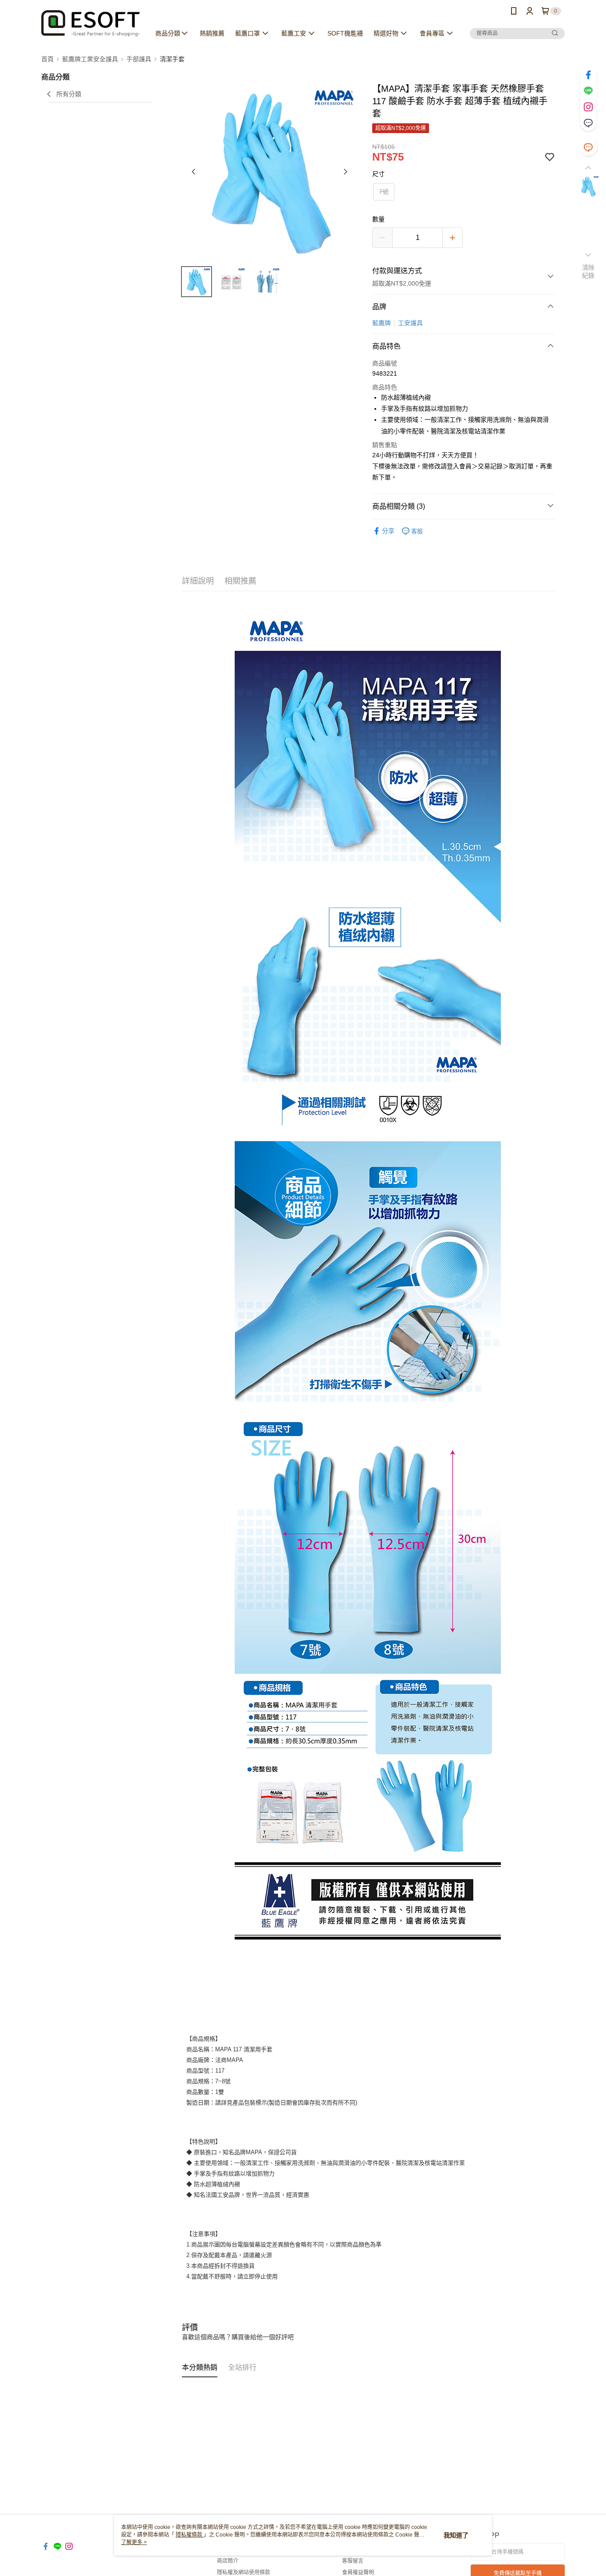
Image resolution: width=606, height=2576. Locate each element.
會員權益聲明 (358, 2572)
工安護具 (410, 323)
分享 (388, 531)
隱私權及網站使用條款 (244, 2572)
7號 (384, 192)
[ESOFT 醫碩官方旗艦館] (91, 23)
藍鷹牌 (382, 323)
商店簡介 (228, 2561)
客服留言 (353, 2561)
